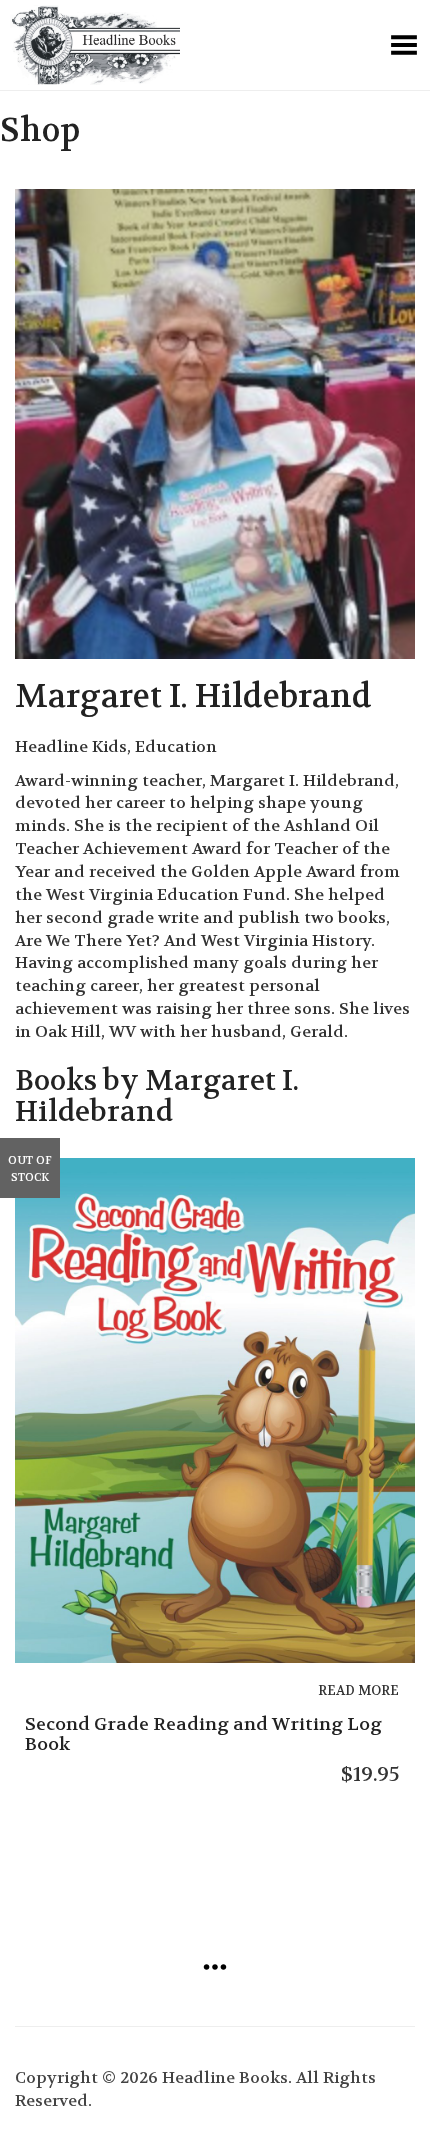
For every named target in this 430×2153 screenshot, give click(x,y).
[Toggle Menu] (404, 45)
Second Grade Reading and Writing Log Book (203, 1734)
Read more (358, 1690)
